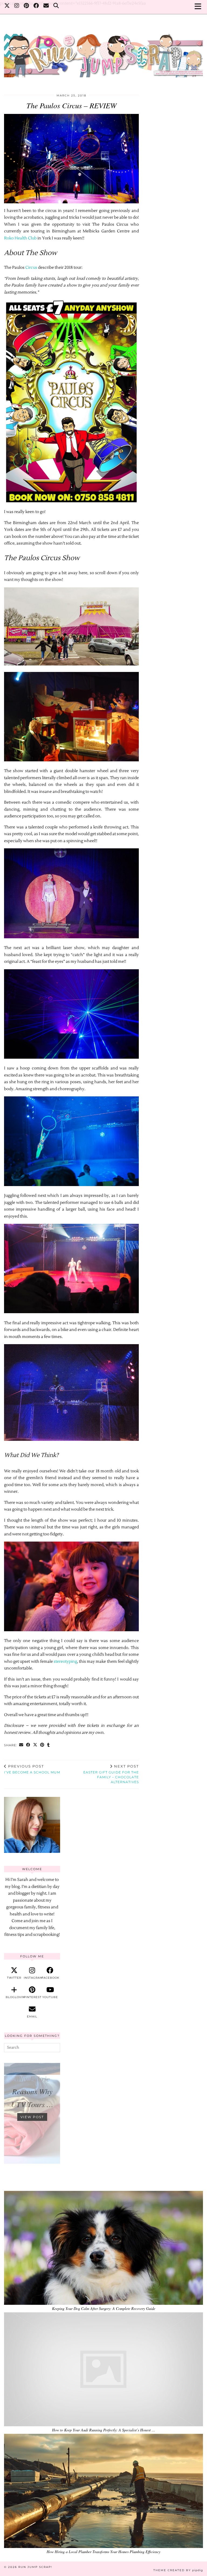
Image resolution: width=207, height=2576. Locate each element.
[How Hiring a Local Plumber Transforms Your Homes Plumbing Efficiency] (103, 2491)
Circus (31, 268)
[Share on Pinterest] (42, 1745)
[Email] (46, 7)
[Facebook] (36, 7)
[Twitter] (7, 7)
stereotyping (65, 1662)
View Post (32, 2117)
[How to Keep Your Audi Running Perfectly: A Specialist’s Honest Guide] (103, 2369)
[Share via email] (21, 1745)
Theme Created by (178, 2570)
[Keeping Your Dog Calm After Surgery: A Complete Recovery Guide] (103, 2248)
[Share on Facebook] (28, 1745)
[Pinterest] (26, 7)
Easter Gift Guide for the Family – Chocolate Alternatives (111, 1774)
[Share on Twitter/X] (35, 1745)
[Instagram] (17, 7)
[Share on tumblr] (49, 1745)
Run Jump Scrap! (35, 2567)
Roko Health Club (20, 238)
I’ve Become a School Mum (32, 1769)
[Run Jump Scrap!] (103, 53)
